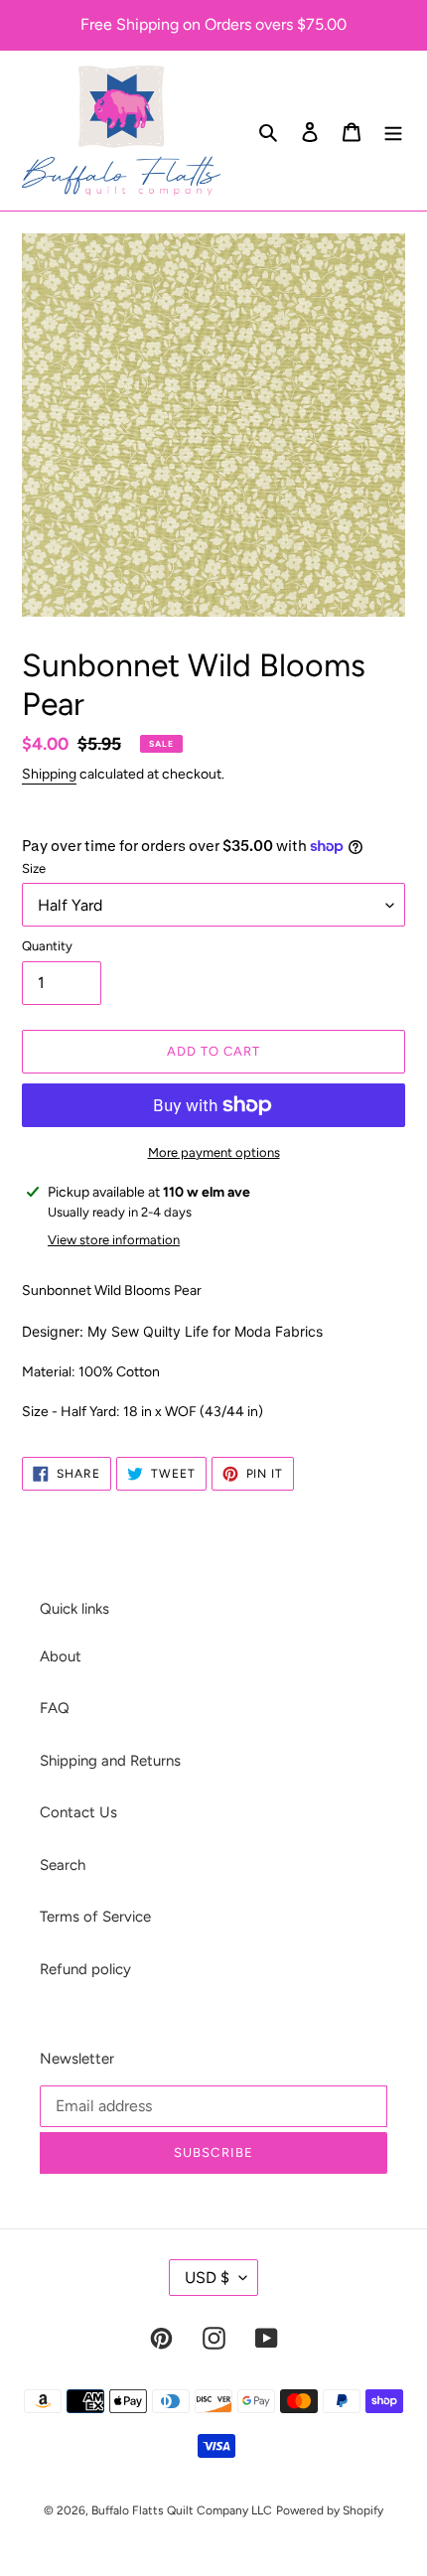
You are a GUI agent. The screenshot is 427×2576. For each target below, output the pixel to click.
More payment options (214, 1152)
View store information (114, 1240)
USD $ (207, 2278)
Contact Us (78, 1812)
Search (63, 1865)
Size (34, 868)
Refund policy (85, 1969)
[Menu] (393, 131)
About (61, 1656)
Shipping (49, 774)
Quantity (47, 946)
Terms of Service (95, 1917)
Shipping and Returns (110, 1761)
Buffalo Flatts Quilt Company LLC (182, 2510)
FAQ (55, 1708)
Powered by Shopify (330, 2510)
